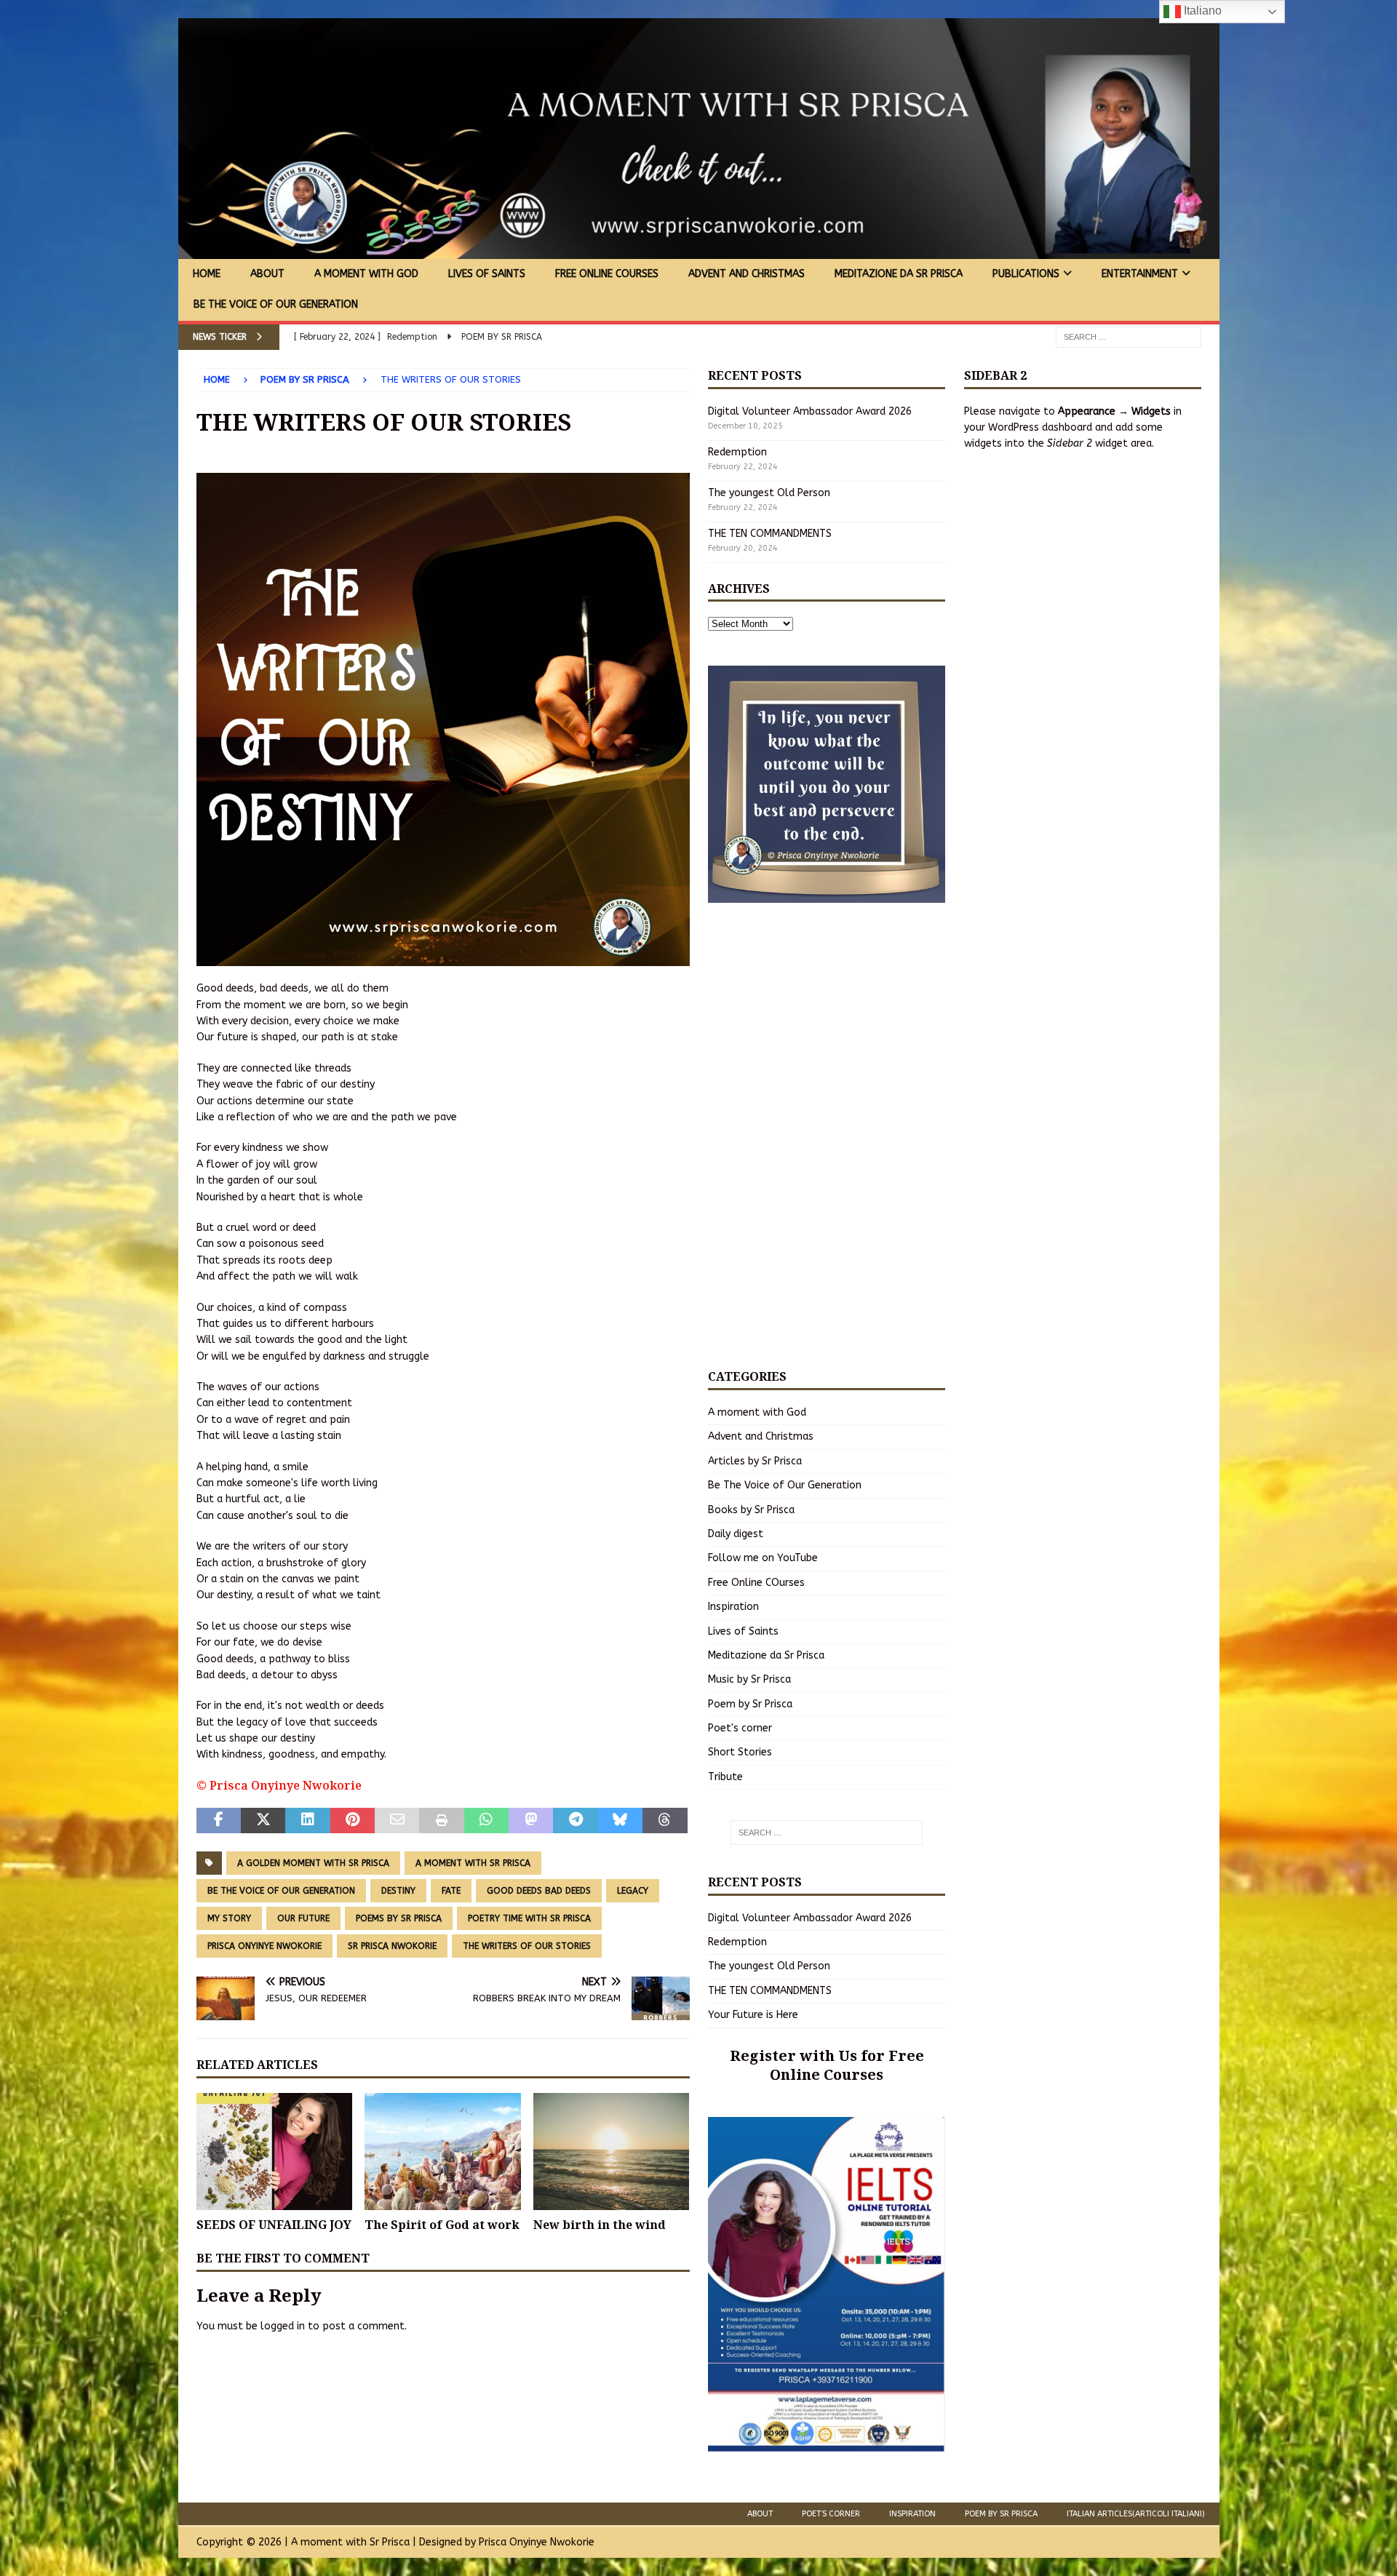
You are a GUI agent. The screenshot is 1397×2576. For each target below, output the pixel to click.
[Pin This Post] (353, 1821)
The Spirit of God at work (442, 2225)
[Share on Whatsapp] (486, 1821)
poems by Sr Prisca (399, 1918)
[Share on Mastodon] (531, 1821)
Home (207, 274)
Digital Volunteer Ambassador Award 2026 (810, 411)
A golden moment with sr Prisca (313, 1863)
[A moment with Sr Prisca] (699, 251)
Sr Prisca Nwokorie (392, 1946)
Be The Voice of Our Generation (276, 304)
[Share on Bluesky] (620, 1821)
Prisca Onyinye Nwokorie (264, 1946)
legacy (633, 1891)
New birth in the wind (600, 2225)
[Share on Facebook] (219, 1821)
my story (229, 1918)
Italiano (1201, 11)
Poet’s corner (831, 2514)
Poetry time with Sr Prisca (529, 1918)
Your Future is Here (753, 2015)
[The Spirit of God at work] (443, 2152)
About (267, 274)
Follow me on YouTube (763, 1558)
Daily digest (736, 1534)
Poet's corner (740, 1728)
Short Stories (740, 1752)
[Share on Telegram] (575, 1821)
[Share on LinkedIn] (307, 1821)
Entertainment (1140, 274)
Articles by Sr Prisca (755, 1461)
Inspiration (733, 1607)
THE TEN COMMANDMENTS (770, 534)
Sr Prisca (390, 2542)
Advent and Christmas (747, 274)
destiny (398, 1891)
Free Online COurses (607, 274)
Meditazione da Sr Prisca (899, 274)
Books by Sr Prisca (751, 1510)
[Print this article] (441, 1821)
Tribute (725, 1777)
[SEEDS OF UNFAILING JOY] (275, 2152)
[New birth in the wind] (612, 2152)
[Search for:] (1129, 336)
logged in (283, 2326)
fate (451, 1891)
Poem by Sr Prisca (750, 1704)
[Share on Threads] (665, 1821)
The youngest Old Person (769, 493)
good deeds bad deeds (539, 1891)
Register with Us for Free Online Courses (827, 2065)
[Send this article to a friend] (397, 1821)
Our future (303, 1918)
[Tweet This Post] (263, 1821)
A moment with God (366, 274)
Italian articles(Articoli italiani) (1136, 2514)
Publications (1026, 274)
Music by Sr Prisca (749, 1679)
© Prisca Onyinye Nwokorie (279, 1785)
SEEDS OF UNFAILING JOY (274, 2225)
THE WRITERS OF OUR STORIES (527, 1946)
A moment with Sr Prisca (473, 1863)
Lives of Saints (487, 274)
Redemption (737, 452)
